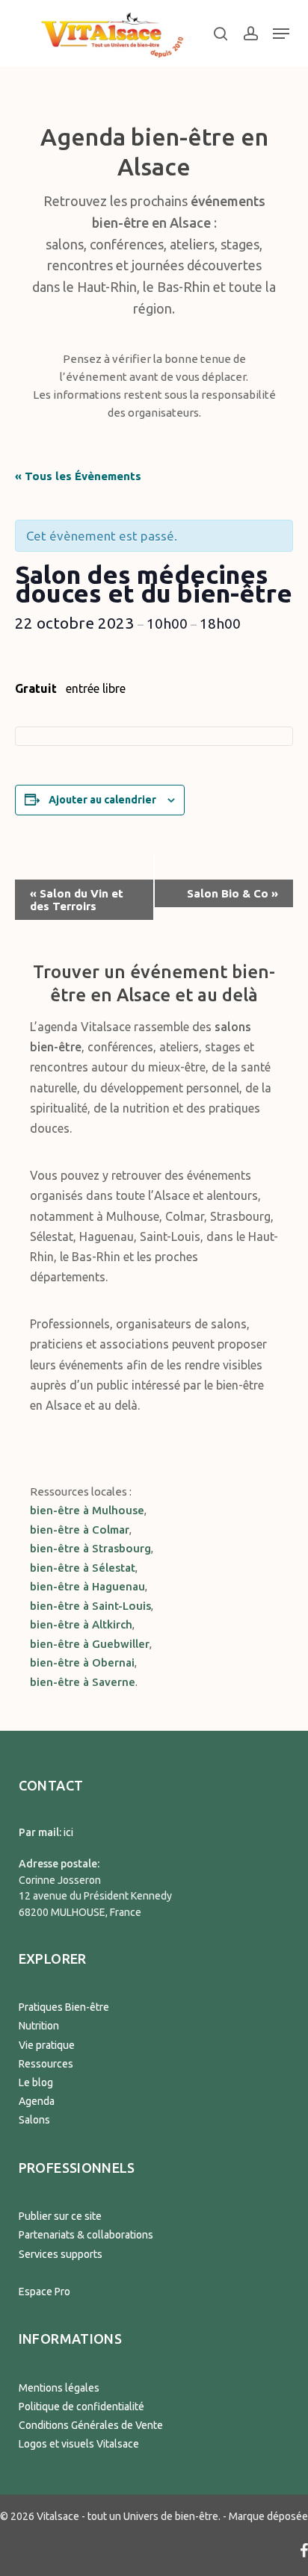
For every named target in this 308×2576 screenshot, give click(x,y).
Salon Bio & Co (232, 893)
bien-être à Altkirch (81, 1624)
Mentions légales (59, 2388)
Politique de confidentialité (81, 2407)
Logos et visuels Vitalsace (79, 2444)
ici (68, 1832)
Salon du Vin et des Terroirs (77, 900)
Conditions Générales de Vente (91, 2425)
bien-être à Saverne (83, 1682)
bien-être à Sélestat (83, 1568)
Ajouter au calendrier (102, 800)
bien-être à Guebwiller (90, 1644)
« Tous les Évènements (78, 476)
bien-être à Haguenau (87, 1586)
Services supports (61, 2254)
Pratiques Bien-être (64, 2007)
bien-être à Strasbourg (90, 1548)
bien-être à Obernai (82, 1662)
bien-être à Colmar (80, 1530)
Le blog (36, 2082)
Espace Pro (44, 2292)
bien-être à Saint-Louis (90, 1606)
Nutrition (39, 2026)
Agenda (37, 2101)
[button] (281, 34)
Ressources (46, 2064)
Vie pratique (47, 2045)
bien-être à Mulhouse (87, 1510)
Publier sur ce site (60, 2216)
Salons (34, 2120)
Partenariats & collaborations (86, 2235)
